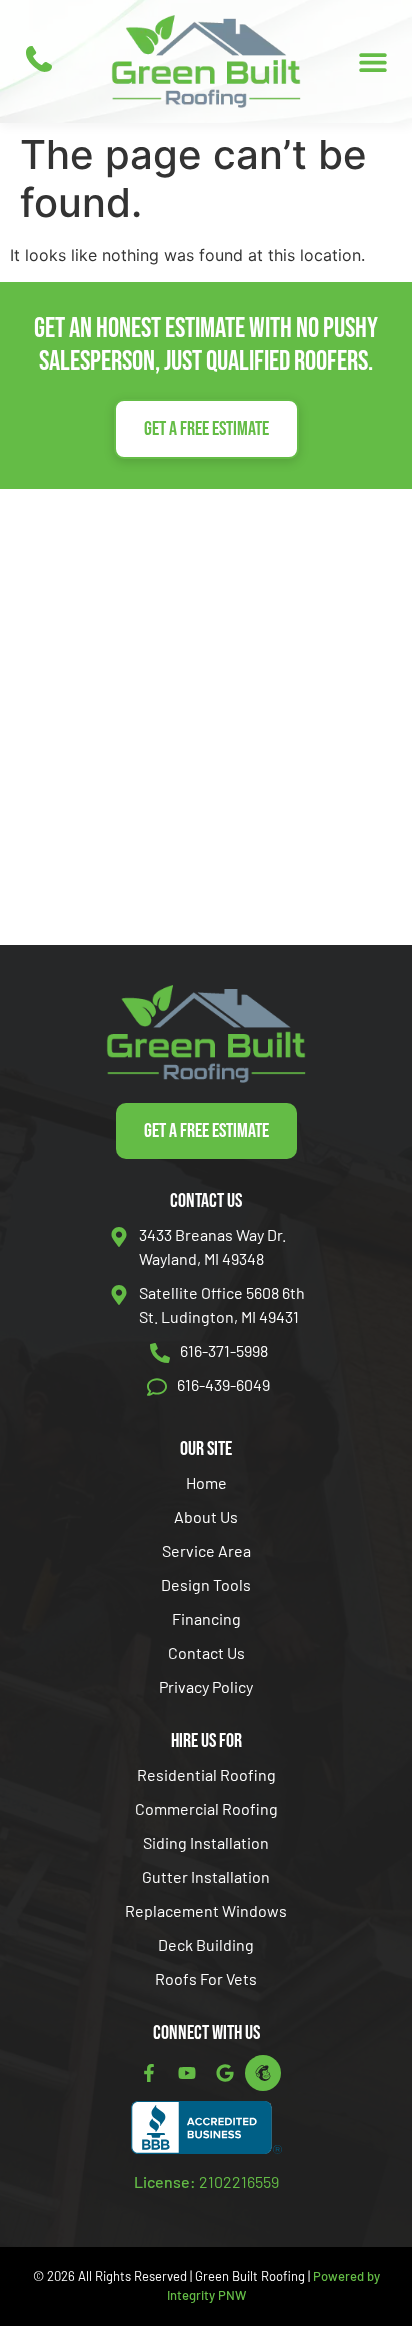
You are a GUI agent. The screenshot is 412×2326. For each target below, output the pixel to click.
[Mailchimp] (263, 2073)
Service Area (206, 1550)
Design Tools (206, 1584)
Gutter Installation (206, 1876)
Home (206, 1482)
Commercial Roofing (206, 1808)
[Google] (225, 2073)
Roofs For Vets (206, 1978)
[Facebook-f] (149, 2073)
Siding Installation (206, 1842)
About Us (206, 1516)
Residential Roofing (206, 1774)
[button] (372, 61)
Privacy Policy (206, 1686)
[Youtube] (187, 2073)
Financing (206, 1618)
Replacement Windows (206, 1910)
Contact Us (206, 1652)
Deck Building (206, 1944)
